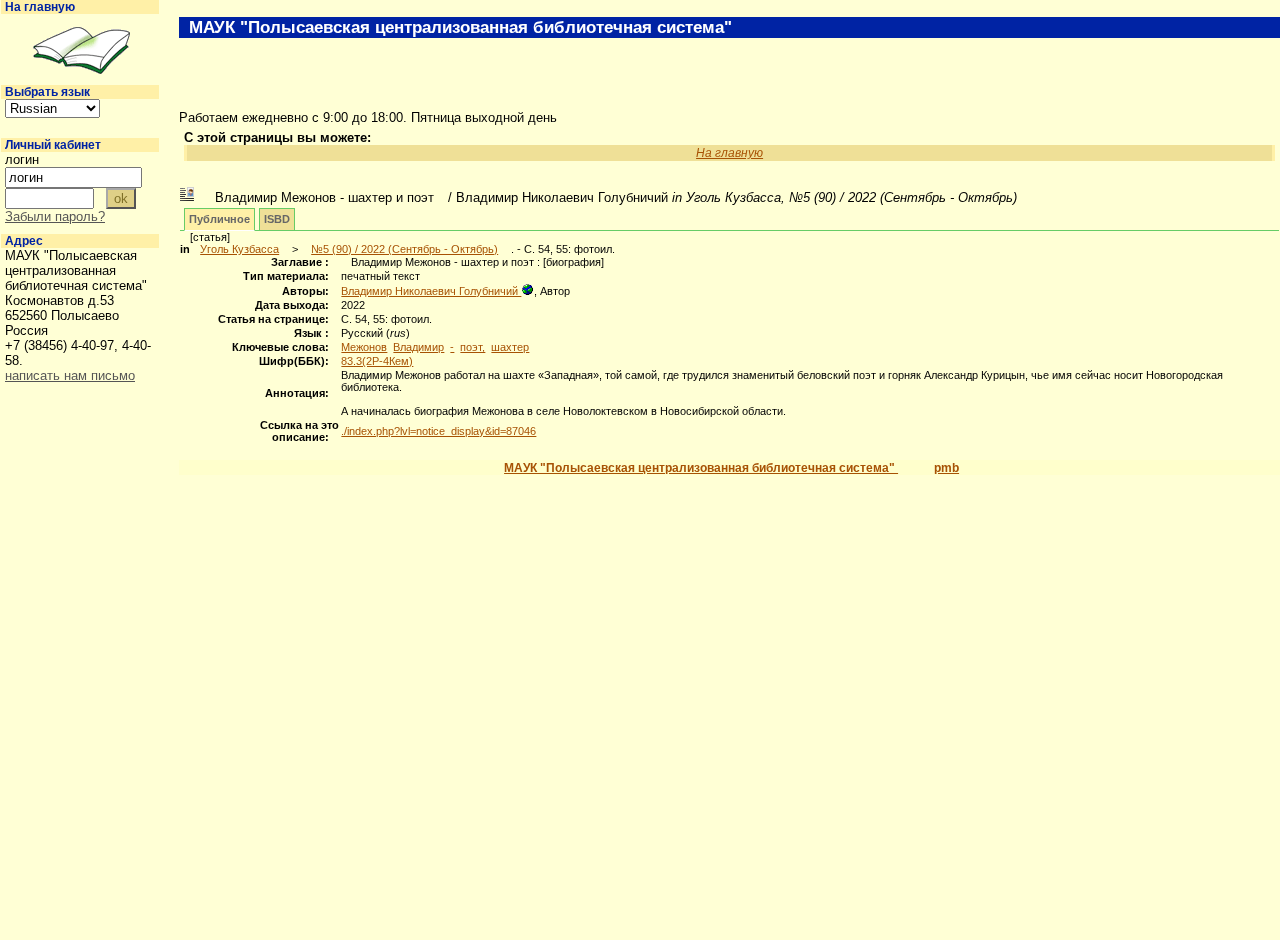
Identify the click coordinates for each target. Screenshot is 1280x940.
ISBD (277, 219)
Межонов (364, 347)
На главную (40, 7)
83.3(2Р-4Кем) (377, 361)
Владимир (418, 347)
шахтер (510, 347)
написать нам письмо (70, 375)
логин (22, 159)
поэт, (472, 347)
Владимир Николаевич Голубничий (431, 291)
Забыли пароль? (55, 216)
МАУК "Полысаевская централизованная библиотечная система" (701, 468)
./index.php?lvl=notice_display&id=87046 (438, 431)
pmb (946, 468)
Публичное (219, 219)
